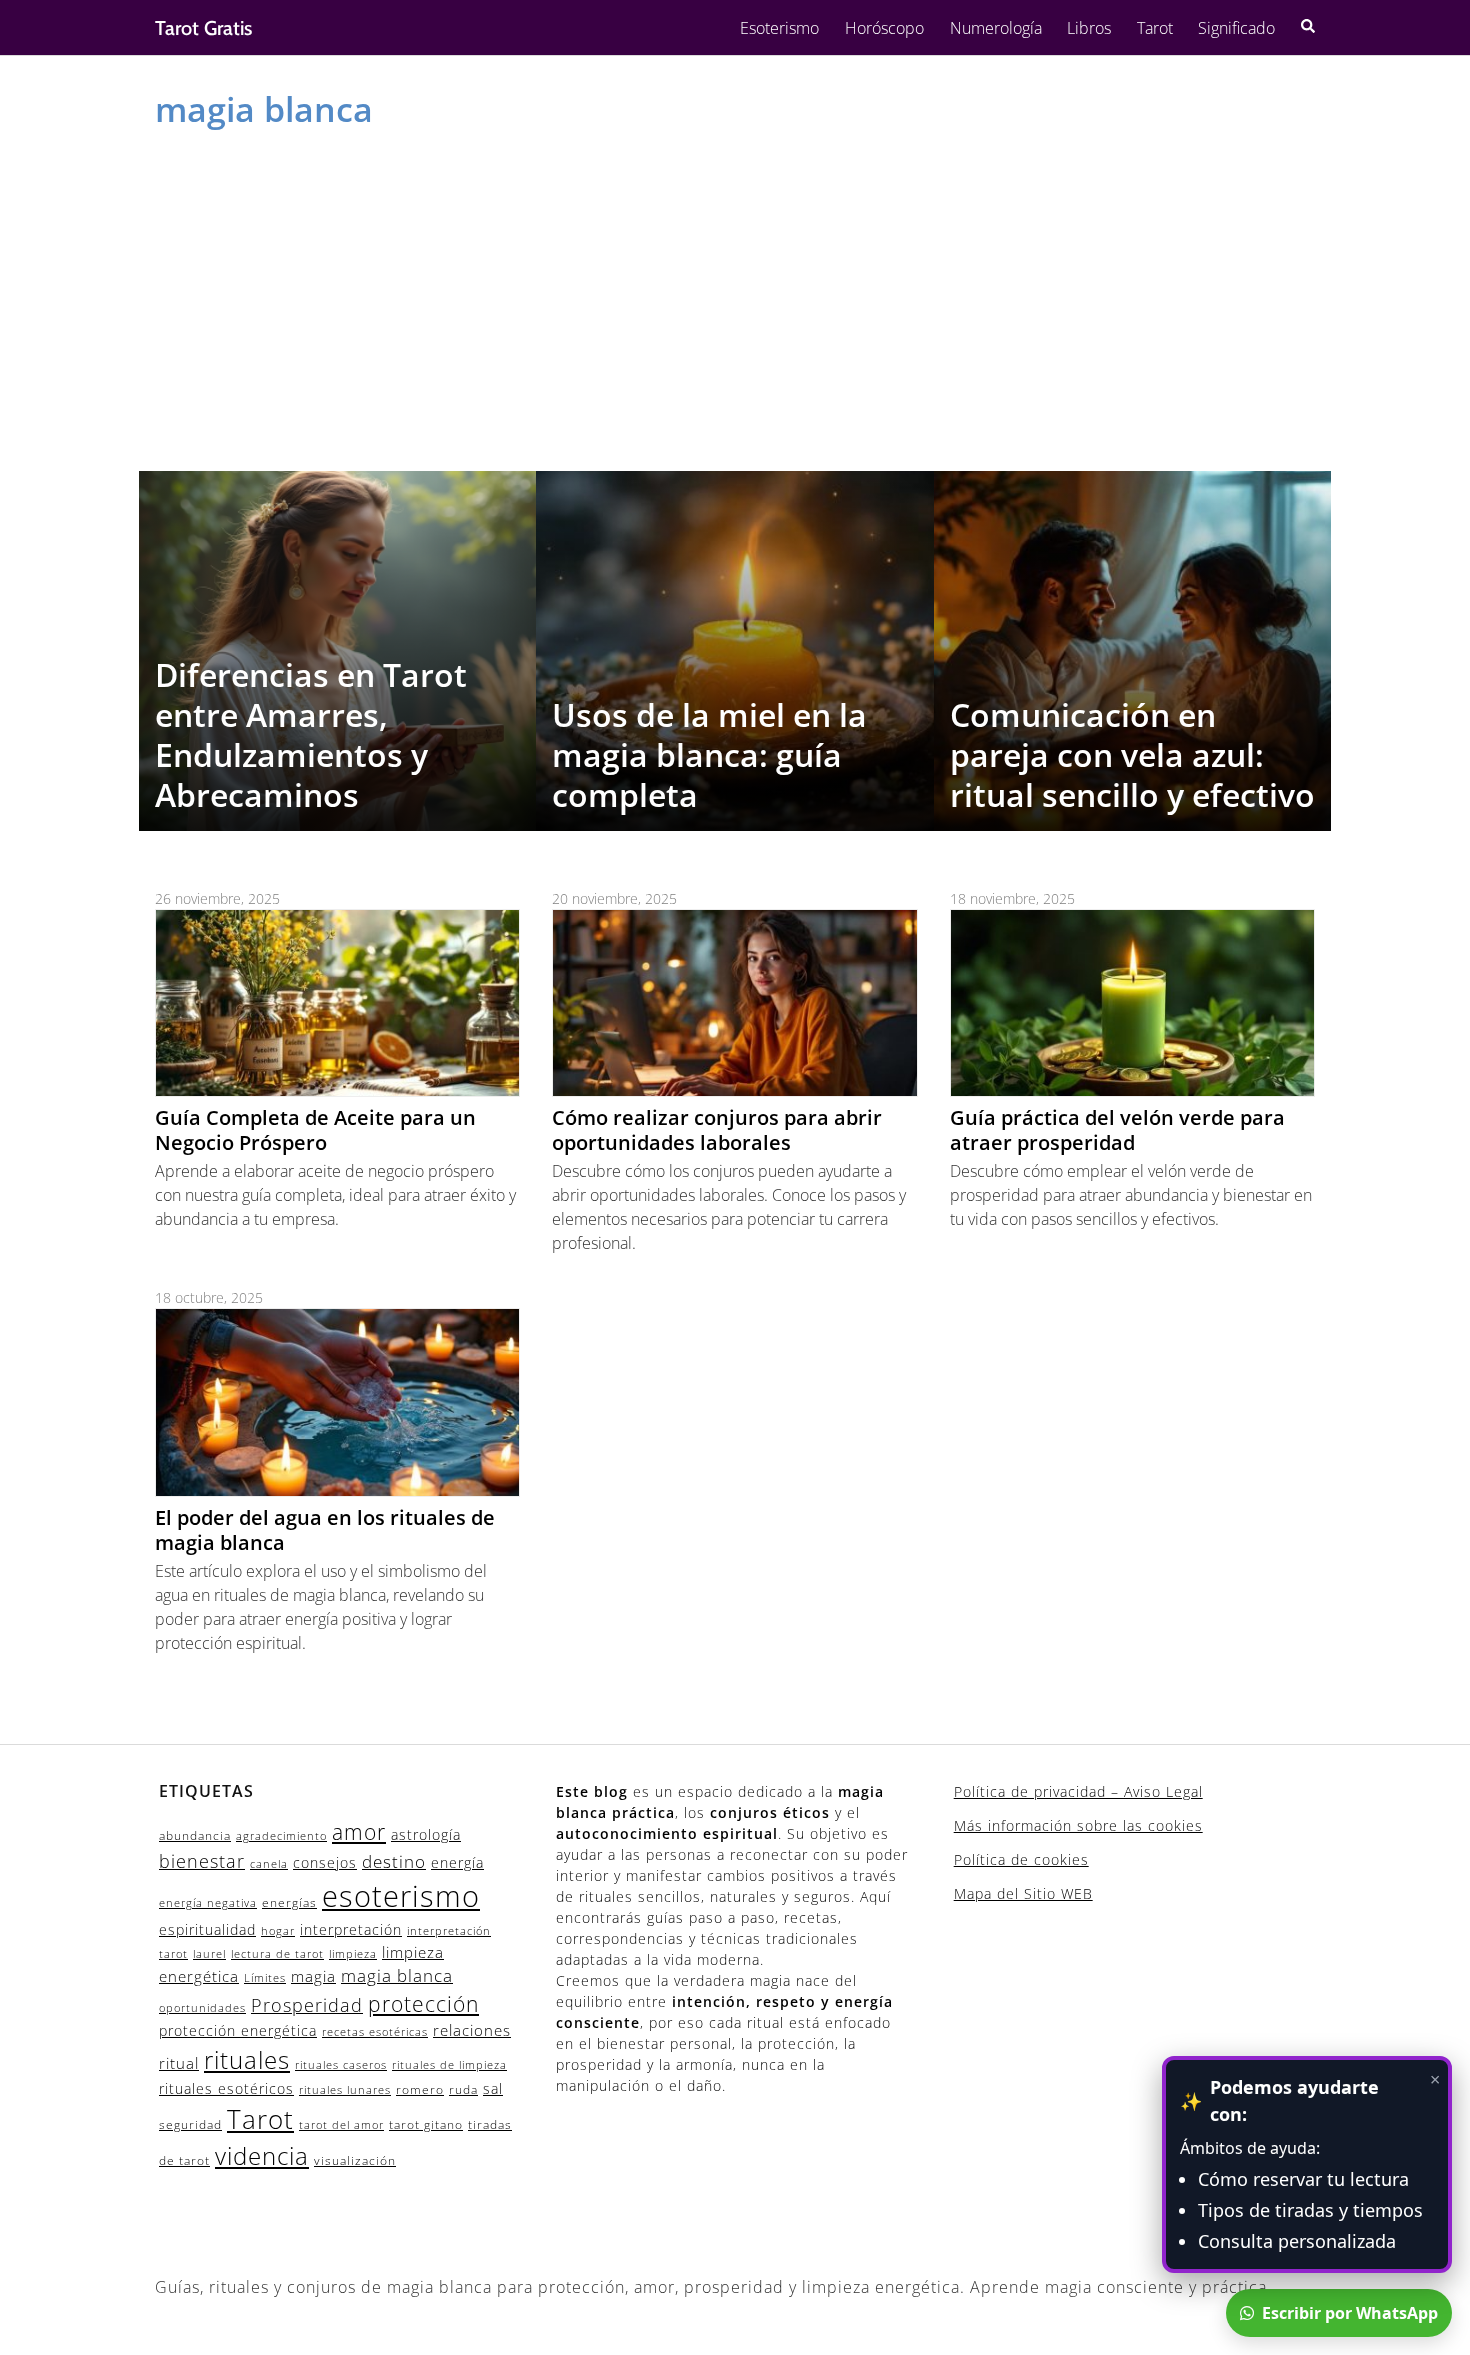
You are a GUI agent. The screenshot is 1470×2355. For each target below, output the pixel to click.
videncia (262, 2156)
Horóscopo (884, 28)
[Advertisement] (735, 296)
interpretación (351, 1929)
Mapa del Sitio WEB (1023, 1893)
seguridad (190, 2124)
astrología (426, 1834)
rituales (247, 2059)
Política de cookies (1021, 1859)
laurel (209, 1954)
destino (394, 1861)
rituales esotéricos (226, 2088)
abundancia (195, 1835)
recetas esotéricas (375, 2032)
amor (359, 1832)
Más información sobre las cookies (1078, 1825)
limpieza (353, 1954)
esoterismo (401, 1896)
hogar (278, 1931)
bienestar (202, 1860)
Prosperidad (307, 2004)
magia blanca (397, 1975)
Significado (1236, 28)
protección (423, 2004)
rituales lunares (345, 2090)
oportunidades (202, 2008)
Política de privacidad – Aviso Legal (1078, 1791)
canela (269, 1864)
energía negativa (208, 1903)
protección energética (238, 2030)
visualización (355, 2160)
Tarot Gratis (203, 28)
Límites (265, 1978)
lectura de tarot (277, 1954)
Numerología (996, 28)
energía (457, 1862)
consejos (325, 1862)
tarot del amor (341, 2125)
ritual (179, 2063)
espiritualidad (207, 1929)
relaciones (472, 2030)
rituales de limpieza (449, 2065)
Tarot (1155, 28)
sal (493, 2088)
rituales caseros (341, 2065)
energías (289, 1902)
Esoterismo (779, 28)
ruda (463, 2089)
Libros (1089, 28)
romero (420, 2089)
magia (313, 1976)
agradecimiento (281, 1836)
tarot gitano (426, 2124)
